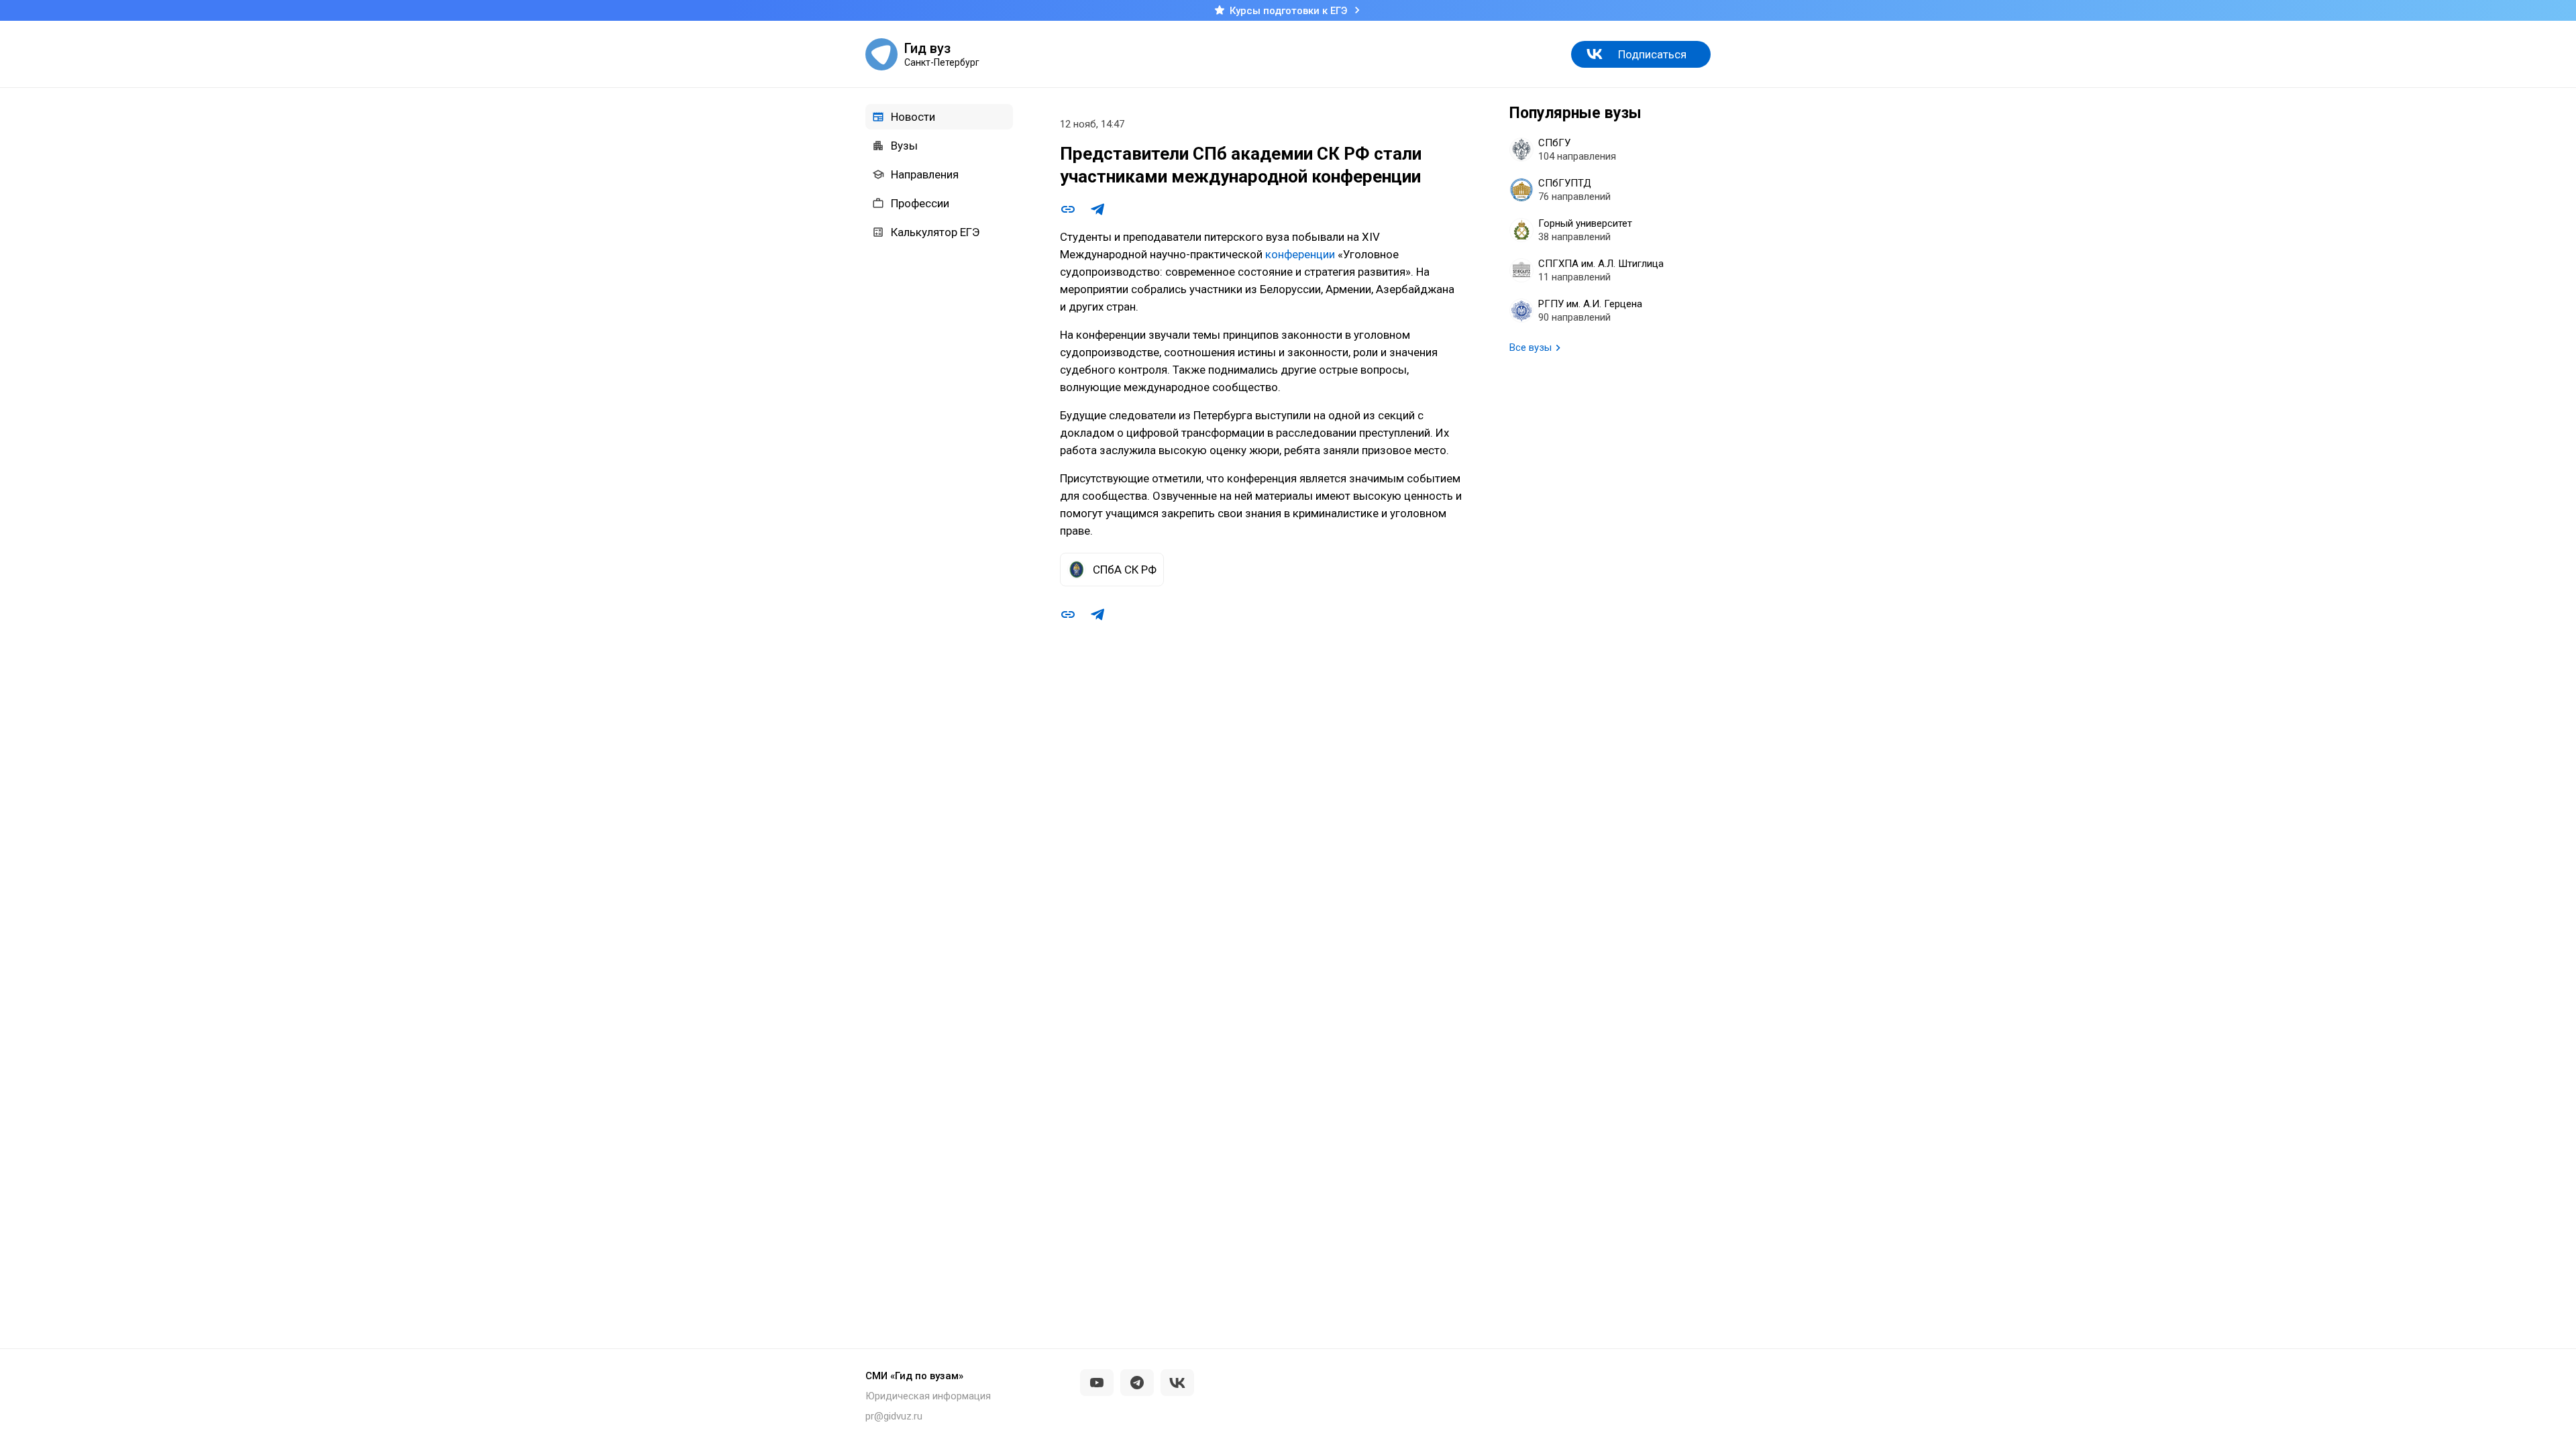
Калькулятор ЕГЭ (935, 232)
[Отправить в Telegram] (1097, 209)
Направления (925, 174)
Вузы (904, 146)
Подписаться (1652, 54)
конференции (1300, 254)
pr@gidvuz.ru (894, 1416)
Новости (913, 117)
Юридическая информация (928, 1396)
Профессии (920, 203)
